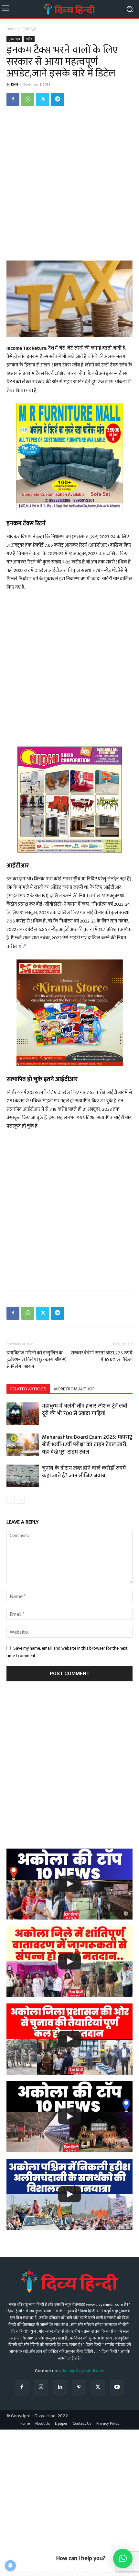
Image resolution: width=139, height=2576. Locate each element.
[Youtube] (117, 2388)
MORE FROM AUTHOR (74, 1389)
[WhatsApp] (28, 99)
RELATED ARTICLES (28, 1389)
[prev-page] (11, 1500)
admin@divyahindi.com (82, 2371)
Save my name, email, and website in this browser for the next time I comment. (67, 1652)
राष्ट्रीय (29, 39)
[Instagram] (41, 2388)
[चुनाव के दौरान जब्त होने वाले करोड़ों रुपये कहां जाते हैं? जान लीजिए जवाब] (23, 1476)
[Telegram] (58, 99)
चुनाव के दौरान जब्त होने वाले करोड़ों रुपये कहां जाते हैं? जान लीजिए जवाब (84, 1472)
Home (11, 29)
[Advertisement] (69, 184)
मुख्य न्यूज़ (29, 29)
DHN (15, 85)
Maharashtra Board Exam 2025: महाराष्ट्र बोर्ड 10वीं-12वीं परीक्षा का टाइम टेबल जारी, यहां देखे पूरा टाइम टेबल (87, 1445)
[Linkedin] (60, 2388)
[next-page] (21, 1500)
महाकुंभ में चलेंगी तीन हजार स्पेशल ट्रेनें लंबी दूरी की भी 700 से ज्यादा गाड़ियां (85, 1410)
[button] (123, 2559)
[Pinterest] (79, 2388)
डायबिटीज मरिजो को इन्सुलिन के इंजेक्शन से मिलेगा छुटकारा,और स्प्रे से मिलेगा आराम (37, 1360)
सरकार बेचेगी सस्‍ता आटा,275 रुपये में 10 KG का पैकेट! (102, 1356)
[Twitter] (43, 99)
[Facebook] (13, 99)
